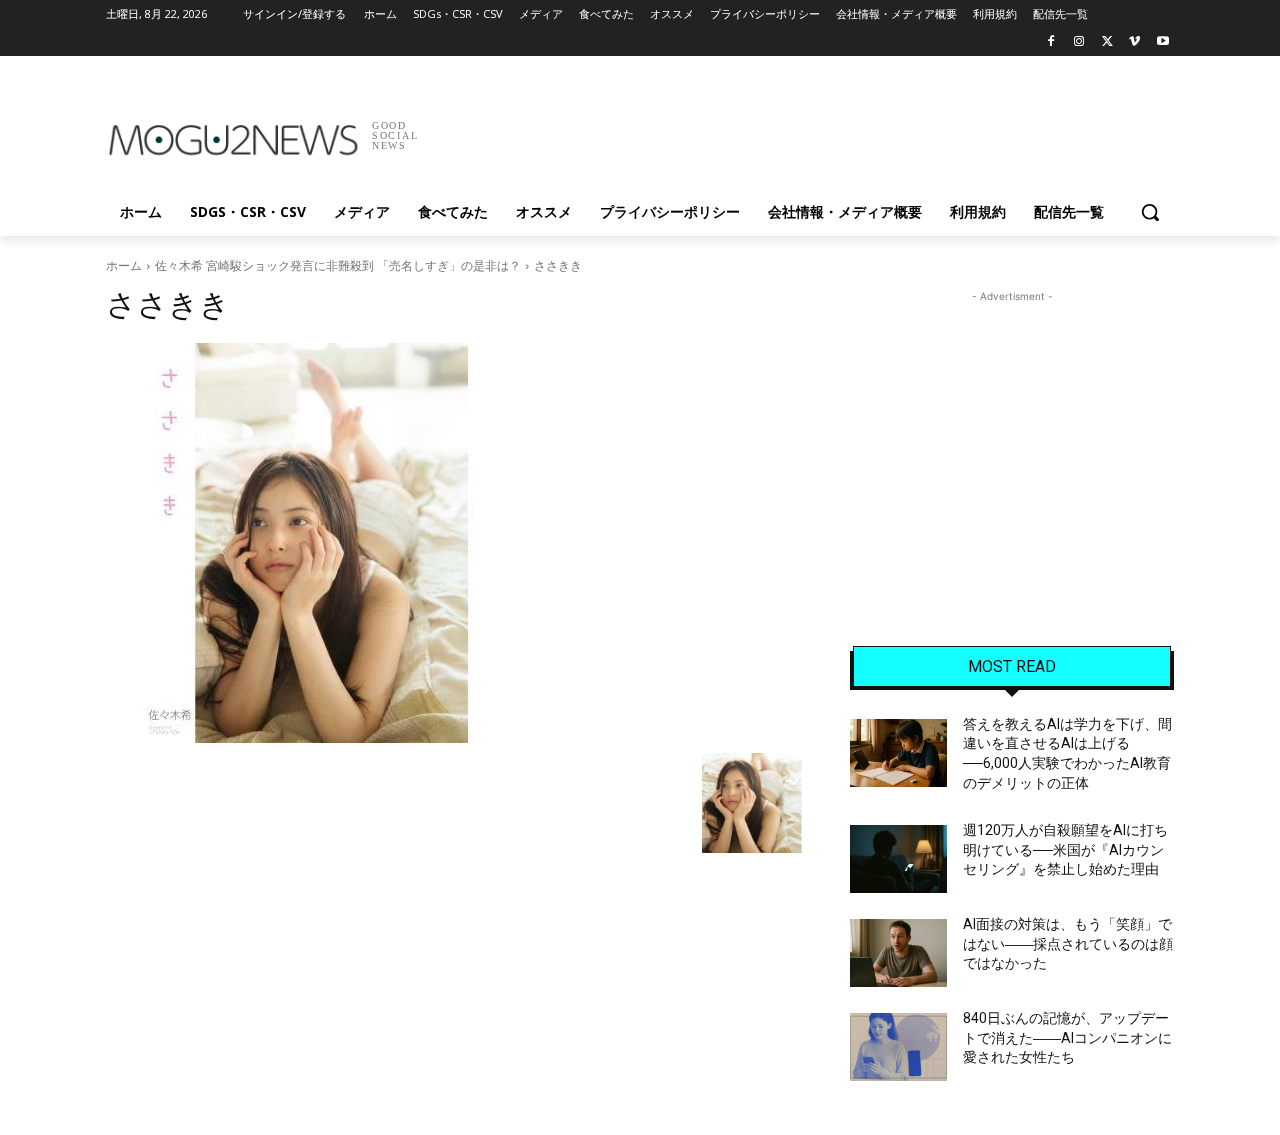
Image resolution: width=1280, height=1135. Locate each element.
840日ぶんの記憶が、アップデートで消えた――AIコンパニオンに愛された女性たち (1067, 1037)
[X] (1107, 42)
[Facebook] (1051, 42)
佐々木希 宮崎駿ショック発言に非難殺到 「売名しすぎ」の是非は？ (338, 265)
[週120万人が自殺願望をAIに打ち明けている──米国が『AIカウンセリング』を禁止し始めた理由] (898, 859)
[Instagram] (1079, 42)
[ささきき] (454, 543)
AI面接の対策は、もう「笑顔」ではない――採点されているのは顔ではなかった (1068, 943)
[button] (1150, 212)
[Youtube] (1162, 42)
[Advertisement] (790, 129)
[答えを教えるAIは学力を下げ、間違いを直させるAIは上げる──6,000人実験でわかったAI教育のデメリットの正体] (898, 753)
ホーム (124, 265)
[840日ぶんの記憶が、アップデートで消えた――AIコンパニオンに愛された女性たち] (898, 1047)
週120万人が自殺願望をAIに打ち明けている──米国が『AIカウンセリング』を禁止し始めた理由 (1065, 849)
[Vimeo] (1134, 42)
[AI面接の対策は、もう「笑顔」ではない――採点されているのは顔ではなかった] (898, 953)
